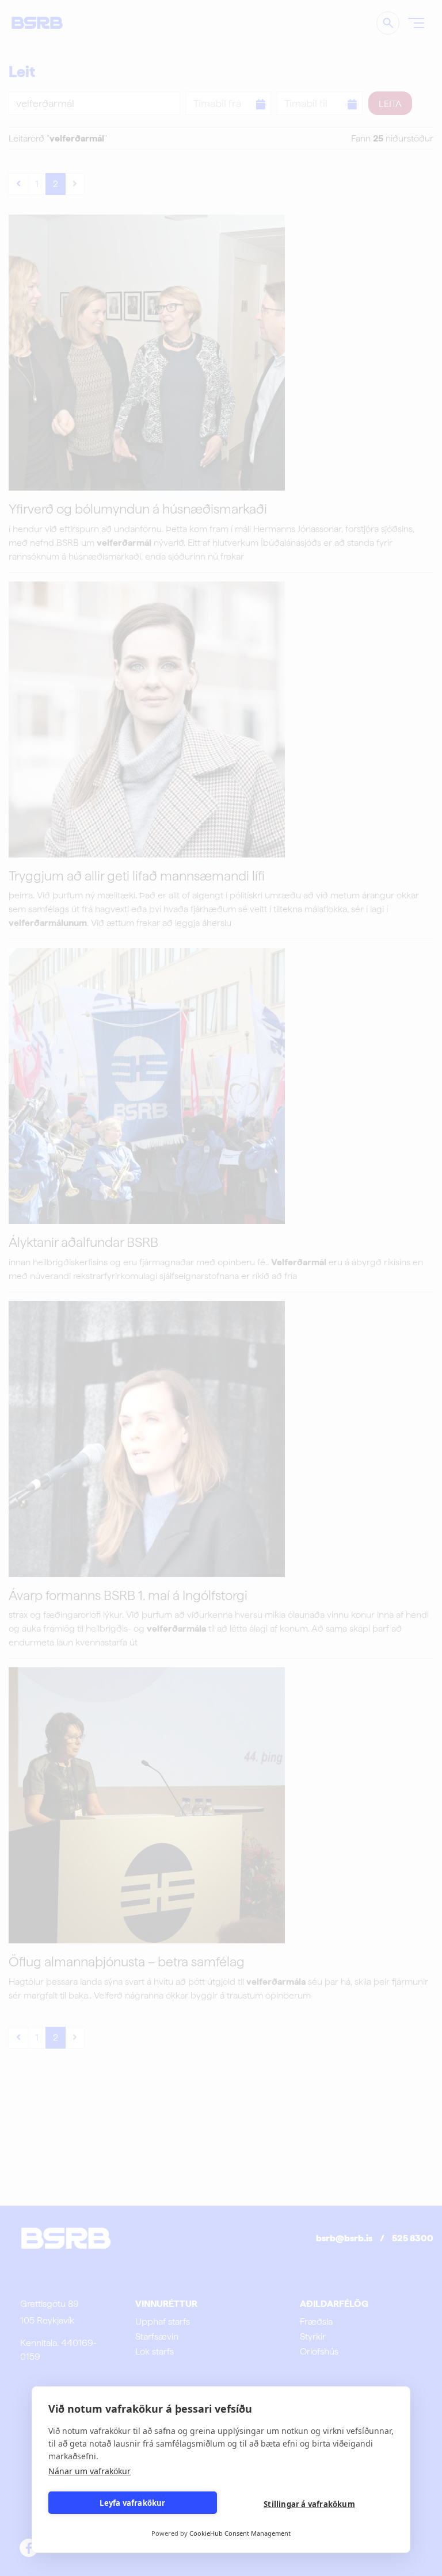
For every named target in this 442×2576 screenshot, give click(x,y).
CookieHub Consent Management (240, 2533)
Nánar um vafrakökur (89, 2471)
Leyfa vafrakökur (132, 2503)
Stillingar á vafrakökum (309, 2504)
